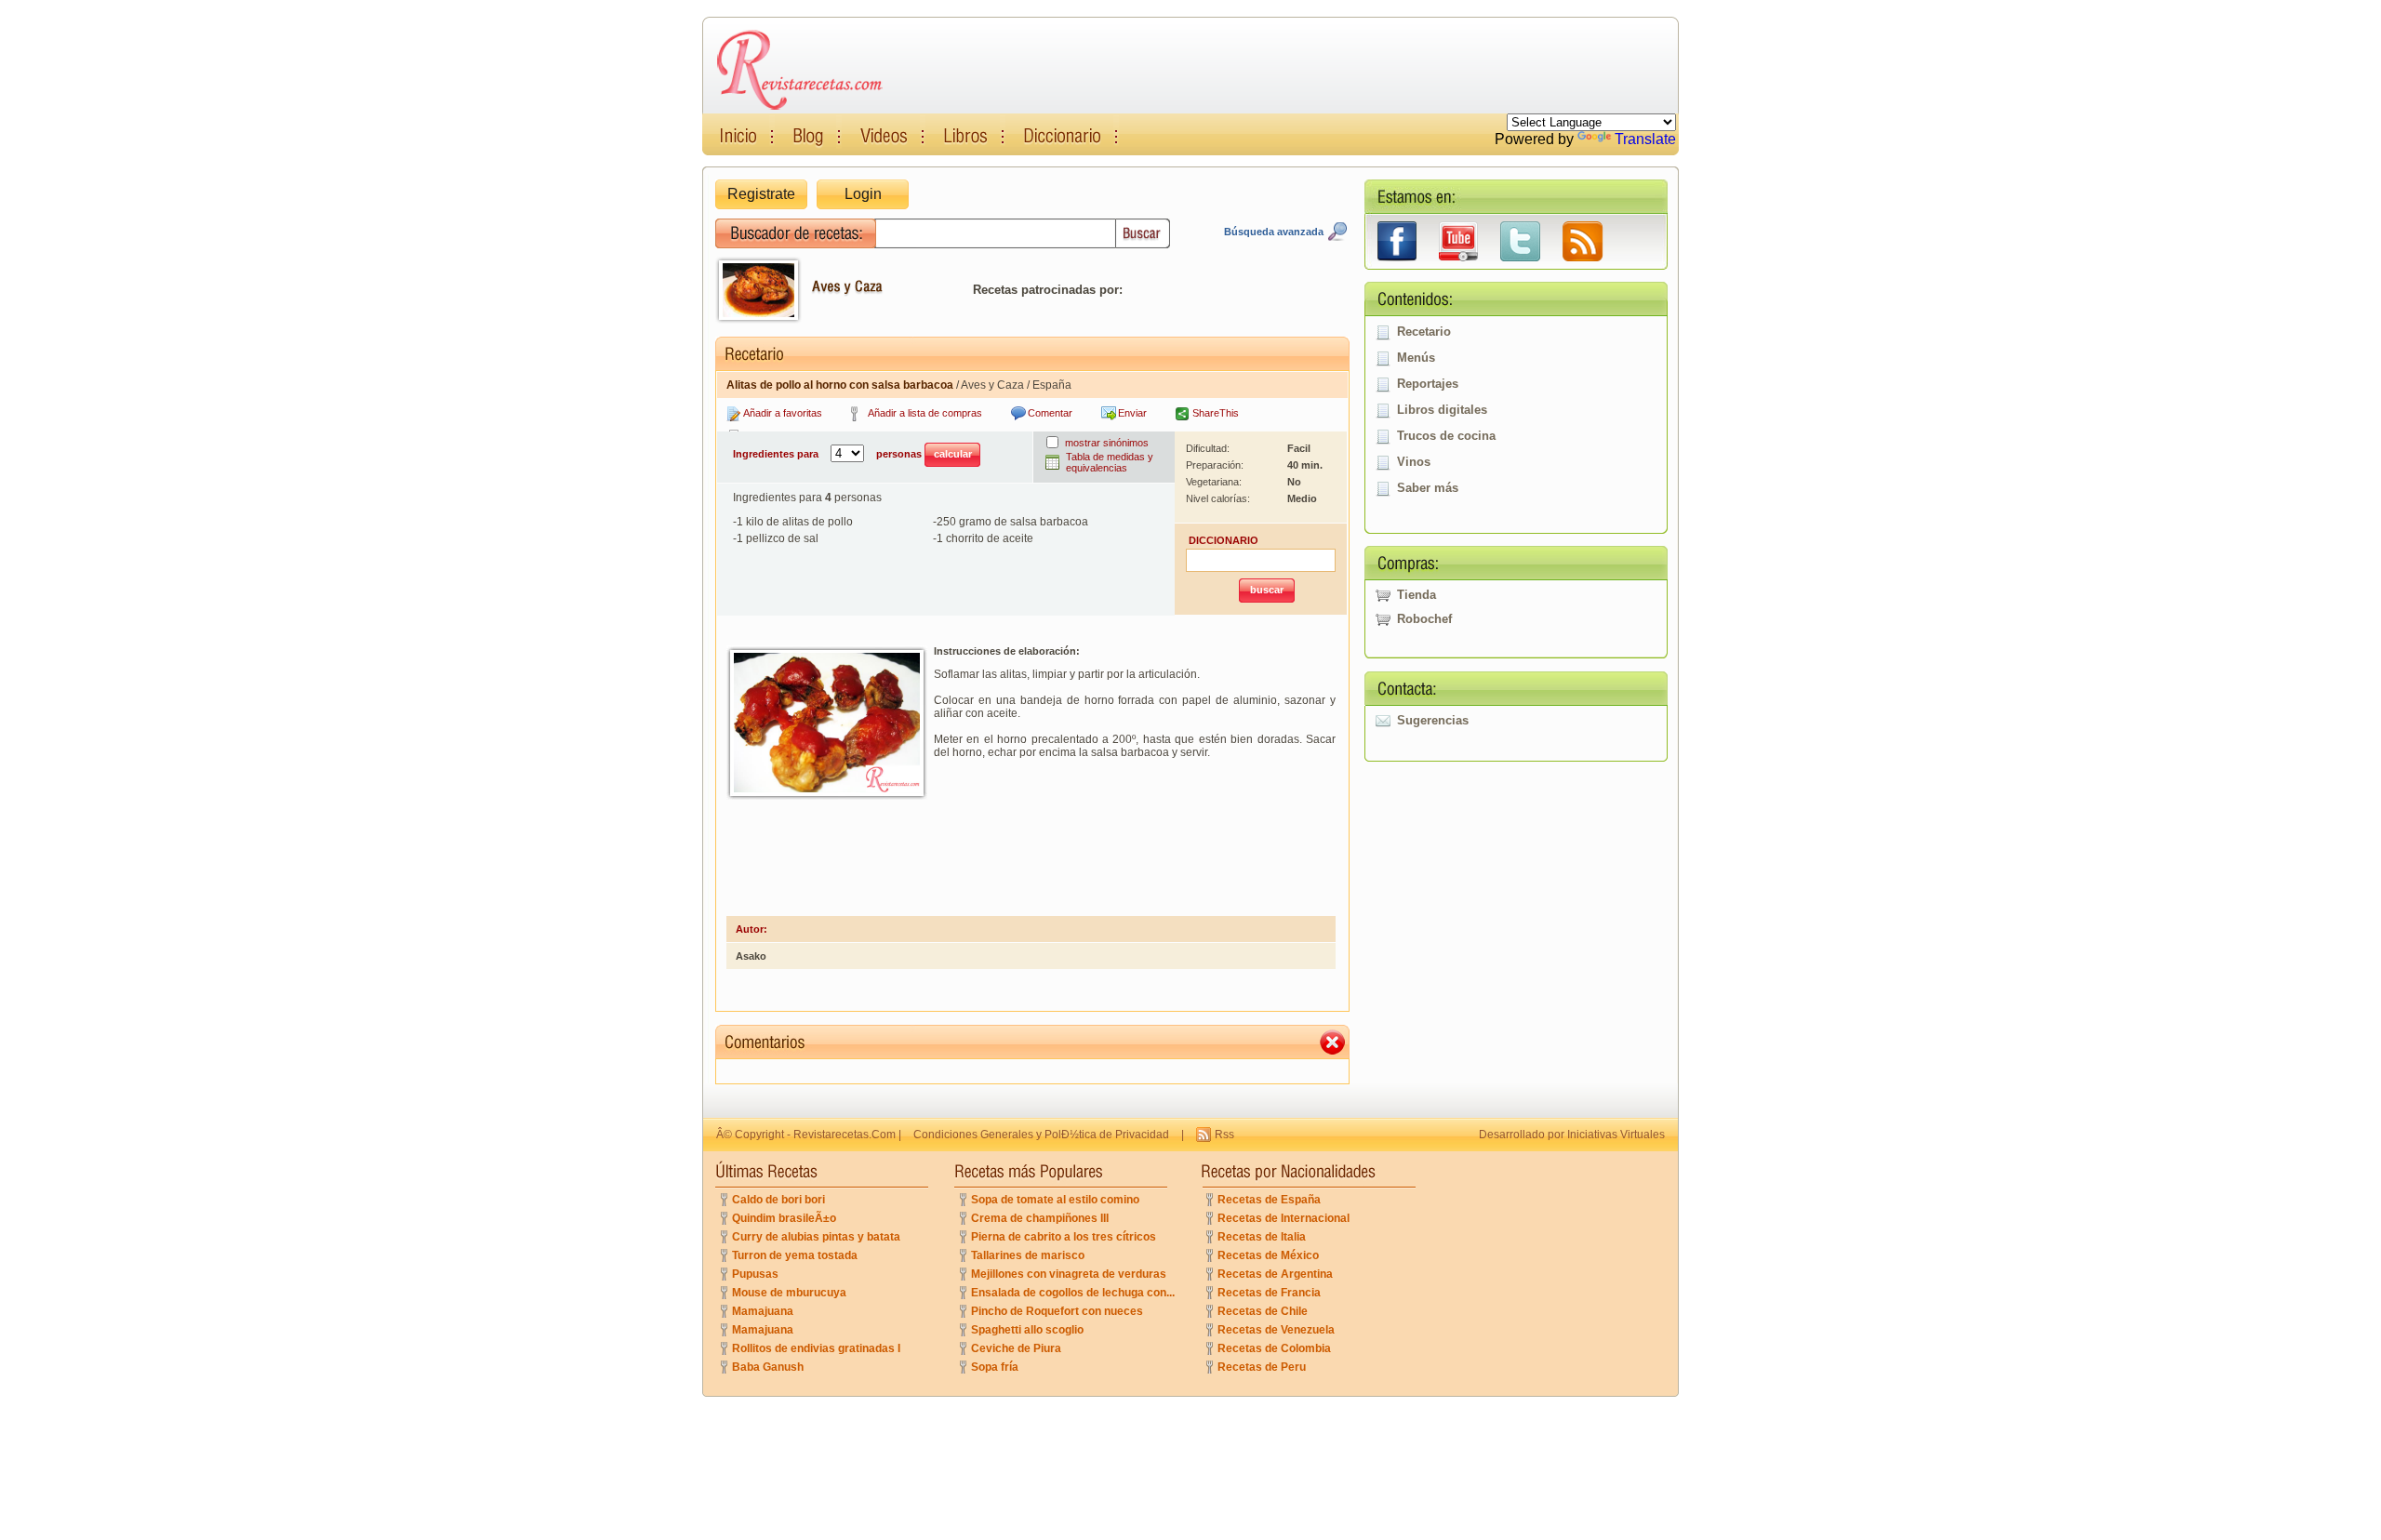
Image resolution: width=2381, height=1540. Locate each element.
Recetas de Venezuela (1276, 1330)
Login (863, 194)
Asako (751, 956)
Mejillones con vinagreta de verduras (1069, 1274)
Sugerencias (1433, 720)
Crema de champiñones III (1040, 1218)
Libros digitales (1442, 410)
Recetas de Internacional (1284, 1218)
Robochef (1424, 619)
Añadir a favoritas (783, 413)
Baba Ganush (768, 1367)
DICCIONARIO (1224, 540)
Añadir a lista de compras (925, 413)
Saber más (1428, 488)
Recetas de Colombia (1274, 1348)
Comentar (1050, 413)
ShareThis (1216, 413)
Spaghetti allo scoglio (1027, 1330)
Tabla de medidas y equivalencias (1110, 462)
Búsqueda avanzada (1274, 232)
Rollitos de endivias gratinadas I (816, 1348)
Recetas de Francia (1269, 1293)
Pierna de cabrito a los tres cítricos (1064, 1237)
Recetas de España (1269, 1200)
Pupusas (755, 1274)
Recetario (1424, 332)
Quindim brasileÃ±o (784, 1218)
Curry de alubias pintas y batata (816, 1237)
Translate (1645, 139)
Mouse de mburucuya (789, 1293)
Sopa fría (995, 1367)
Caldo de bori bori (778, 1200)
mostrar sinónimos (1107, 443)
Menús (1416, 358)
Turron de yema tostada (795, 1255)
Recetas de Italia (1262, 1237)
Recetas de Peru (1262, 1367)
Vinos (1414, 462)
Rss (1224, 1135)
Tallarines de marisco (1028, 1255)
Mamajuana (763, 1311)
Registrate (761, 194)
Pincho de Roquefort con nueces (1057, 1311)
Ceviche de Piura (1016, 1348)
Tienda (1417, 595)
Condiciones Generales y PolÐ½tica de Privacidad (1041, 1135)
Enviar (1132, 413)
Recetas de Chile (1263, 1311)
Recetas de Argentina (1275, 1274)
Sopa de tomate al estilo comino (1055, 1200)
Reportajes (1428, 384)
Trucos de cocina (1446, 436)
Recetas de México (1268, 1255)
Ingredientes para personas (829, 454)
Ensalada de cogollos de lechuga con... (1073, 1293)
